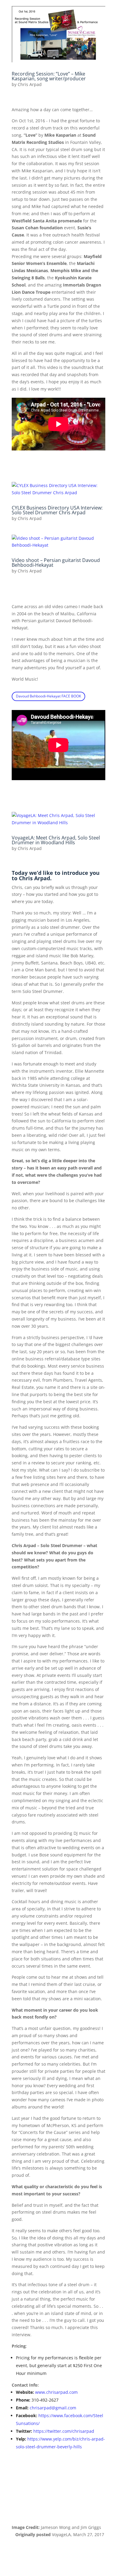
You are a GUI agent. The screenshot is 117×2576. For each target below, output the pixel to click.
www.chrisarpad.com (56, 2392)
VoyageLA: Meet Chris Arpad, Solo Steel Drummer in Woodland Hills (56, 840)
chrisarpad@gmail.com (53, 2408)
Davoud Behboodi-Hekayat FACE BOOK (48, 696)
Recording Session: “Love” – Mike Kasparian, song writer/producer (49, 76)
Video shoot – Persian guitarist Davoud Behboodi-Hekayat (56, 563)
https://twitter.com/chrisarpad (64, 2431)
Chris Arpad (30, 84)
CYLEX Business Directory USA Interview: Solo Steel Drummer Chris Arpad (57, 510)
